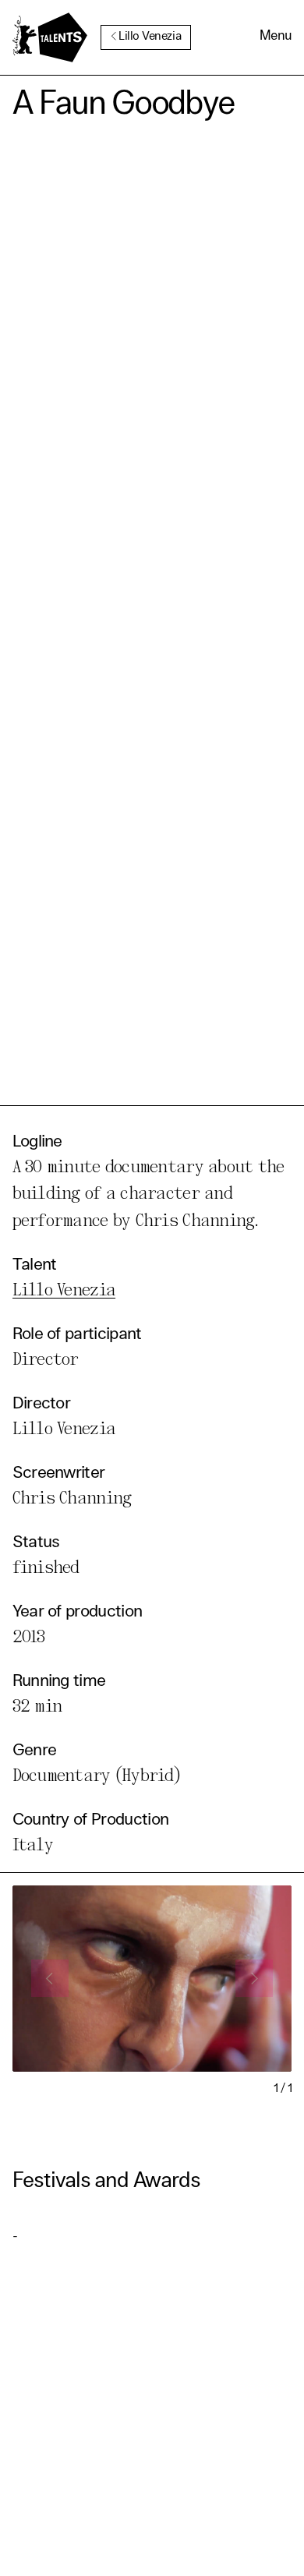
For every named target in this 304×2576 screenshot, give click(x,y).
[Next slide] (254, 1978)
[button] (276, 37)
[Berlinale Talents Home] (50, 37)
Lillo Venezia (150, 37)
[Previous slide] (50, 1978)
